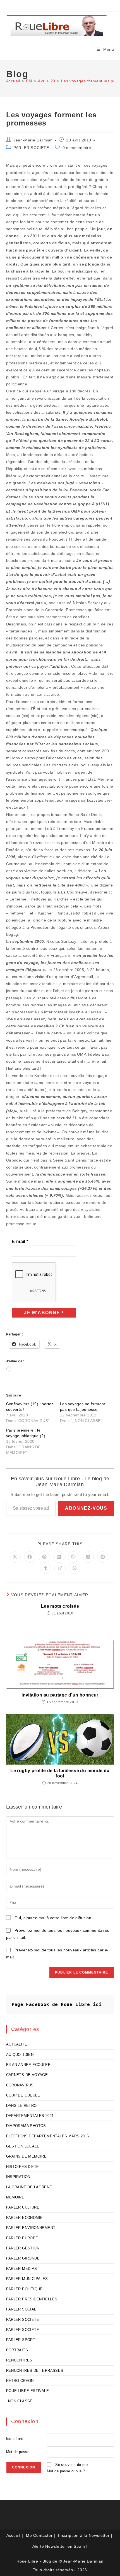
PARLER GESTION (23, 2248)
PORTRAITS (17, 2350)
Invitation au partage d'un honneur (60, 1695)
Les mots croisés (60, 1606)
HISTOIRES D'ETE (23, 2167)
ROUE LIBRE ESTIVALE (28, 2391)
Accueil (14, 2535)
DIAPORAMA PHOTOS (26, 2126)
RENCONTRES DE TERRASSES (35, 2371)
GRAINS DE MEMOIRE (27, 2156)
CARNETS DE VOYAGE (27, 2075)
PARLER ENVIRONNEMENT (31, 2228)
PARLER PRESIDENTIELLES (32, 2299)
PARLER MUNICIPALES (27, 2279)
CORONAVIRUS (20, 2085)
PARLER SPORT (21, 2340)
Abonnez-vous (86, 1508)
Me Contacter (39, 2535)
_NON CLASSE (19, 2401)
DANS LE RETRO (21, 2106)
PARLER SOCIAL (21, 2309)
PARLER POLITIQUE (24, 2289)
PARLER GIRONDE (23, 2258)
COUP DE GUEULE (23, 2095)
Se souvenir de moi (72, 2465)
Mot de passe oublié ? (66, 2471)
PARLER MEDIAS (22, 2269)
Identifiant (15, 2439)
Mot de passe (18, 2452)
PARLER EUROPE (22, 2238)
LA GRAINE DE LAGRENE (29, 2187)
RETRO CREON (20, 2381)
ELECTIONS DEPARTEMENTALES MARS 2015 (48, 2136)
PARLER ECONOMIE (25, 2218)
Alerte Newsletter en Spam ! (60, 2546)
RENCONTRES (19, 2360)
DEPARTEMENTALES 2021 (30, 2116)
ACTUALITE (17, 2044)
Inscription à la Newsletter (84, 2535)
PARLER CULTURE (23, 2207)
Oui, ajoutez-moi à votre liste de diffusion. (53, 1918)
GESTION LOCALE (23, 2146)
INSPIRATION (18, 2177)
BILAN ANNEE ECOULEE (28, 2065)
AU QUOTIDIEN (20, 2055)
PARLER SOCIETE (31, 148)
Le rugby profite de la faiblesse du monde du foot (60, 1773)
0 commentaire (77, 148)
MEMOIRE (15, 2197)
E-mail (20, 1242)
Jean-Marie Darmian (33, 140)
